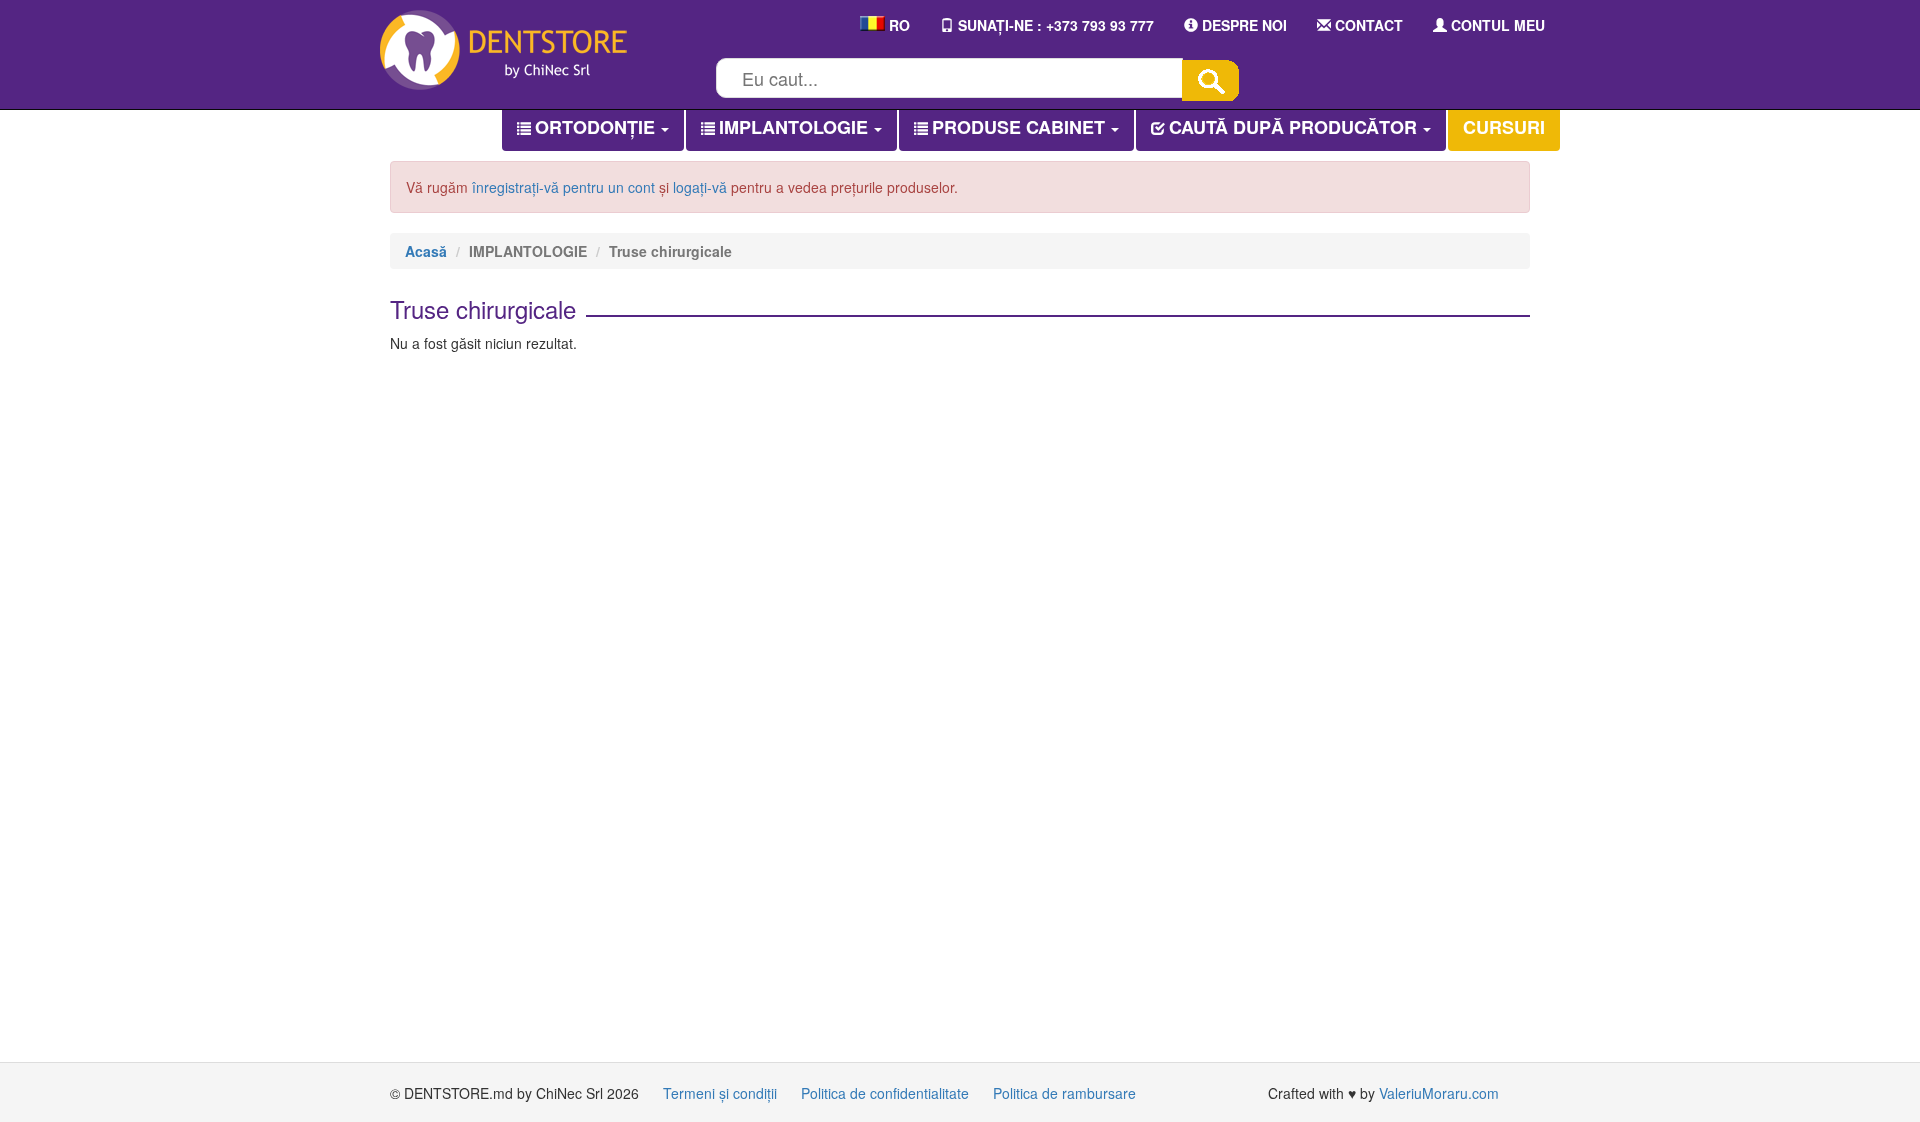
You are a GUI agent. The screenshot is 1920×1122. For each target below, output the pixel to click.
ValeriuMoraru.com (1439, 1093)
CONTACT (1367, 25)
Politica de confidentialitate (885, 1093)
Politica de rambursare (1064, 1093)
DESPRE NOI (1242, 25)
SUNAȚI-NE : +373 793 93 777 (1054, 25)
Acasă (426, 251)
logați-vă (700, 187)
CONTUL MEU (1496, 25)
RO (897, 25)
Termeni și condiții (720, 1093)
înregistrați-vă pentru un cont (563, 187)
